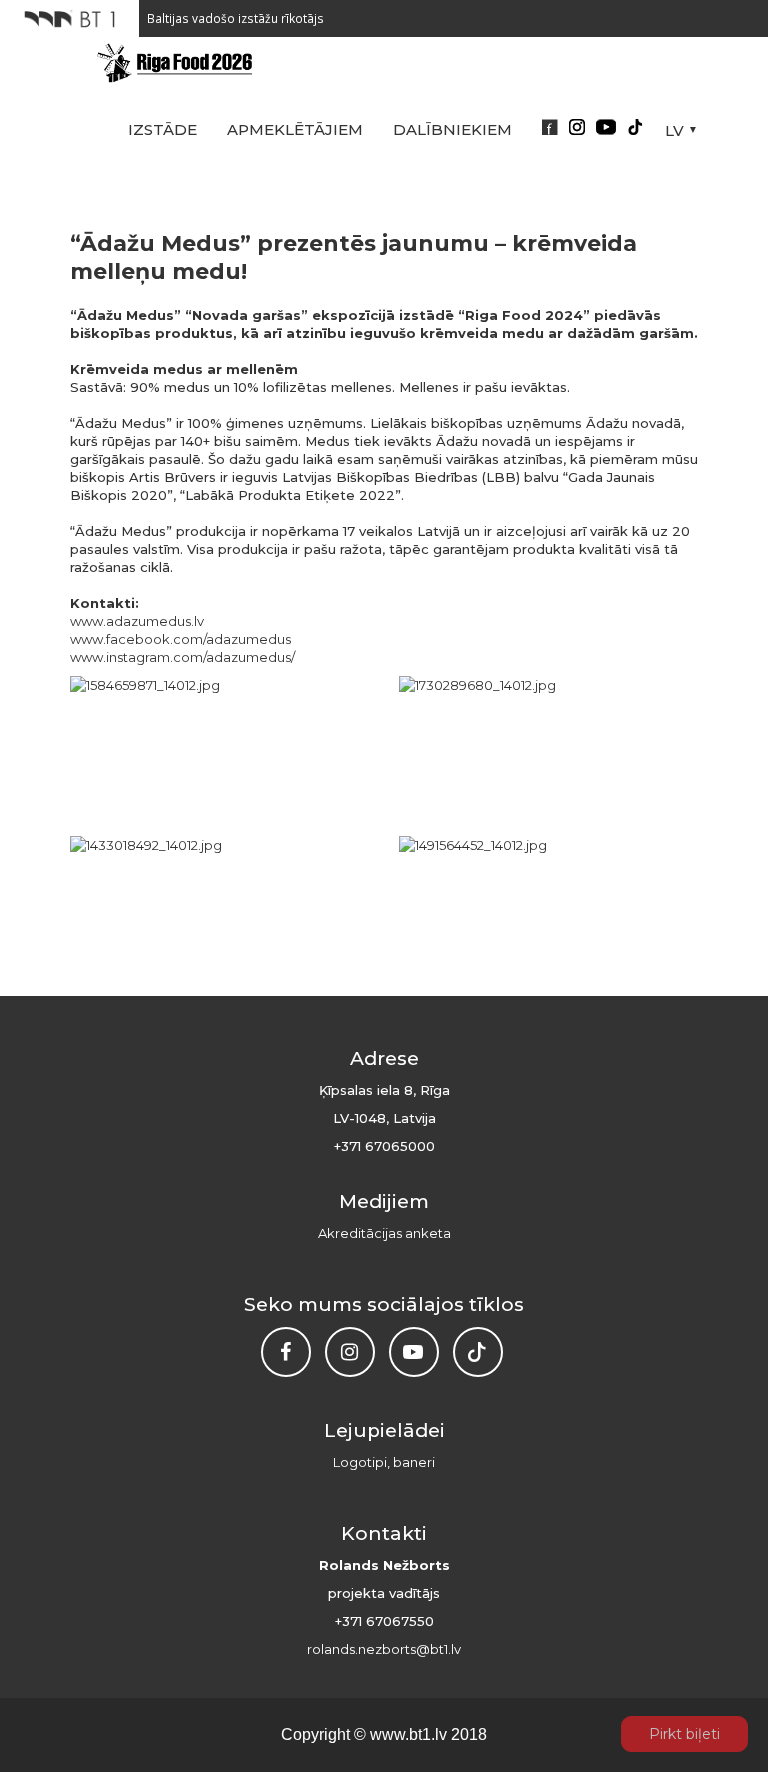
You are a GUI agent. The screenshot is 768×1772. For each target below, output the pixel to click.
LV (674, 130)
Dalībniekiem (452, 129)
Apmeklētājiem (295, 129)
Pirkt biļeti (684, 1734)
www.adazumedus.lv (137, 621)
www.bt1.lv (408, 1734)
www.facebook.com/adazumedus (180, 639)
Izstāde (162, 129)
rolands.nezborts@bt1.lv (384, 1649)
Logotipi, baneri (384, 1462)
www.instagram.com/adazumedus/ (182, 657)
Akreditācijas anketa (384, 1233)
